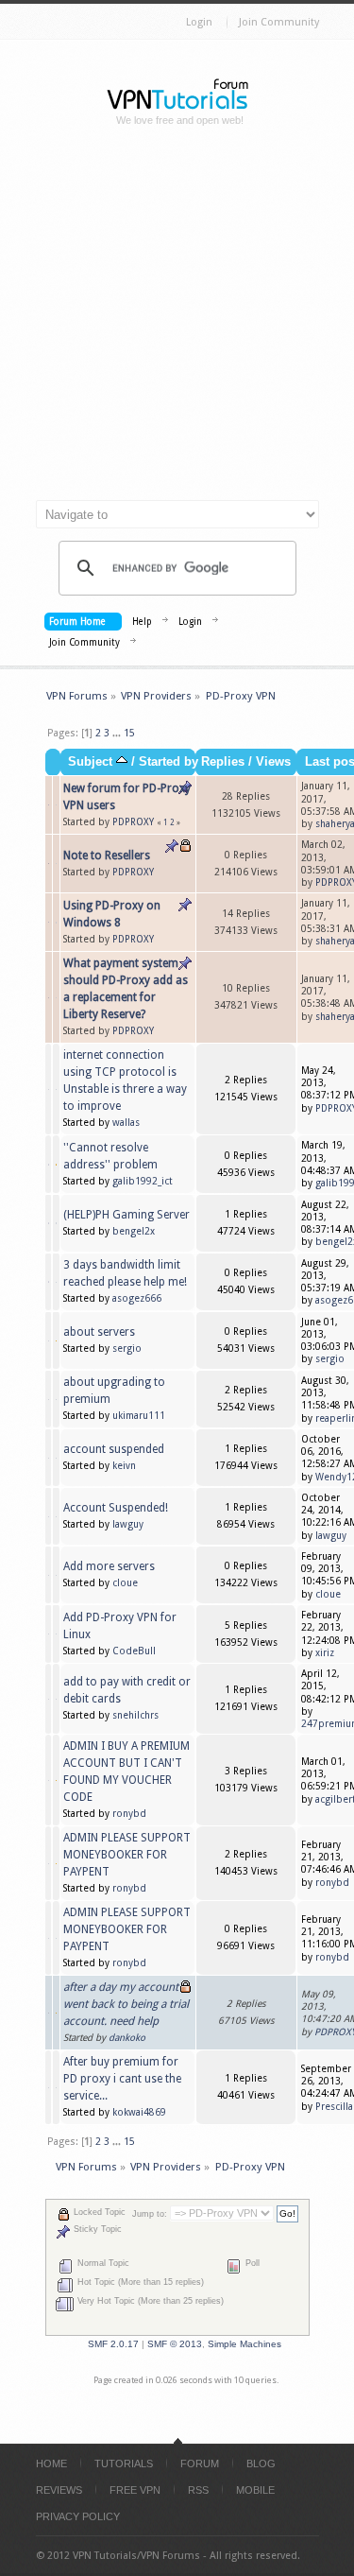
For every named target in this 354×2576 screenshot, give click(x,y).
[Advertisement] (177, 321)
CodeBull (134, 1651)
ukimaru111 (139, 1416)
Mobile (255, 2490)
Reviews (59, 2490)
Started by (169, 762)
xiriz (325, 1653)
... (118, 733)
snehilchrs (135, 1715)
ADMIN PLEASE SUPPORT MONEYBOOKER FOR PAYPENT (127, 1855)
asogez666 (137, 1298)
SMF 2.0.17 (113, 2344)
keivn (124, 1466)
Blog (261, 2464)
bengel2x (134, 1231)
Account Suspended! (116, 1508)
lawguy (128, 1524)
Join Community (279, 22)
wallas (126, 1123)
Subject (92, 762)
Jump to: (150, 2214)
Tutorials (124, 2464)
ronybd (129, 1814)
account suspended (114, 1449)
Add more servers (109, 1566)
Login (199, 22)
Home (51, 2464)
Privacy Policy (78, 2516)
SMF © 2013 (175, 2344)
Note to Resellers (107, 856)
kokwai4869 (139, 2112)
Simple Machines (244, 2344)
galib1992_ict (143, 1181)
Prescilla (334, 2107)
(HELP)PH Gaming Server (126, 1215)
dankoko (127, 2038)
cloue (125, 1583)
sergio (127, 1349)
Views (273, 762)
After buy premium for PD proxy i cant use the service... (122, 2079)
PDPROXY (133, 822)
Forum (200, 2464)
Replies (223, 762)
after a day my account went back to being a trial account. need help (126, 2004)
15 (129, 733)
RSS (198, 2490)
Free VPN (135, 2490)
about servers (99, 1332)
